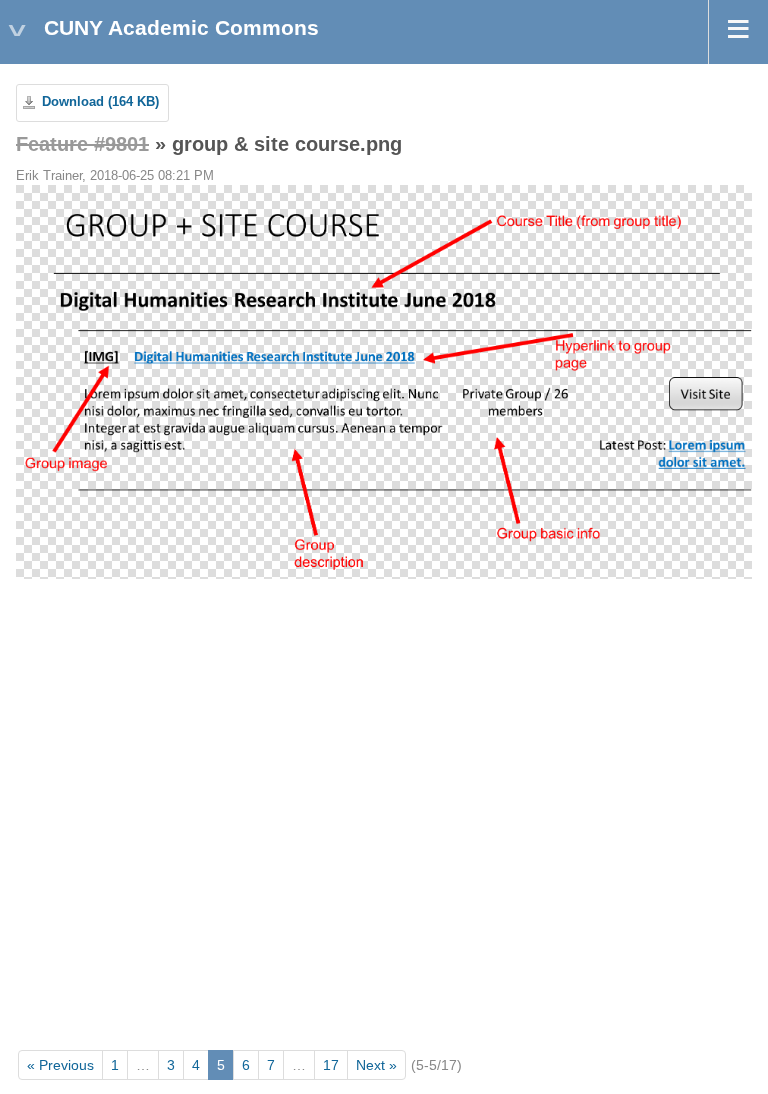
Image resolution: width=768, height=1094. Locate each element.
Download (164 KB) (100, 102)
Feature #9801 (82, 144)
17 (331, 1065)
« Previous (60, 1065)
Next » (376, 1065)
